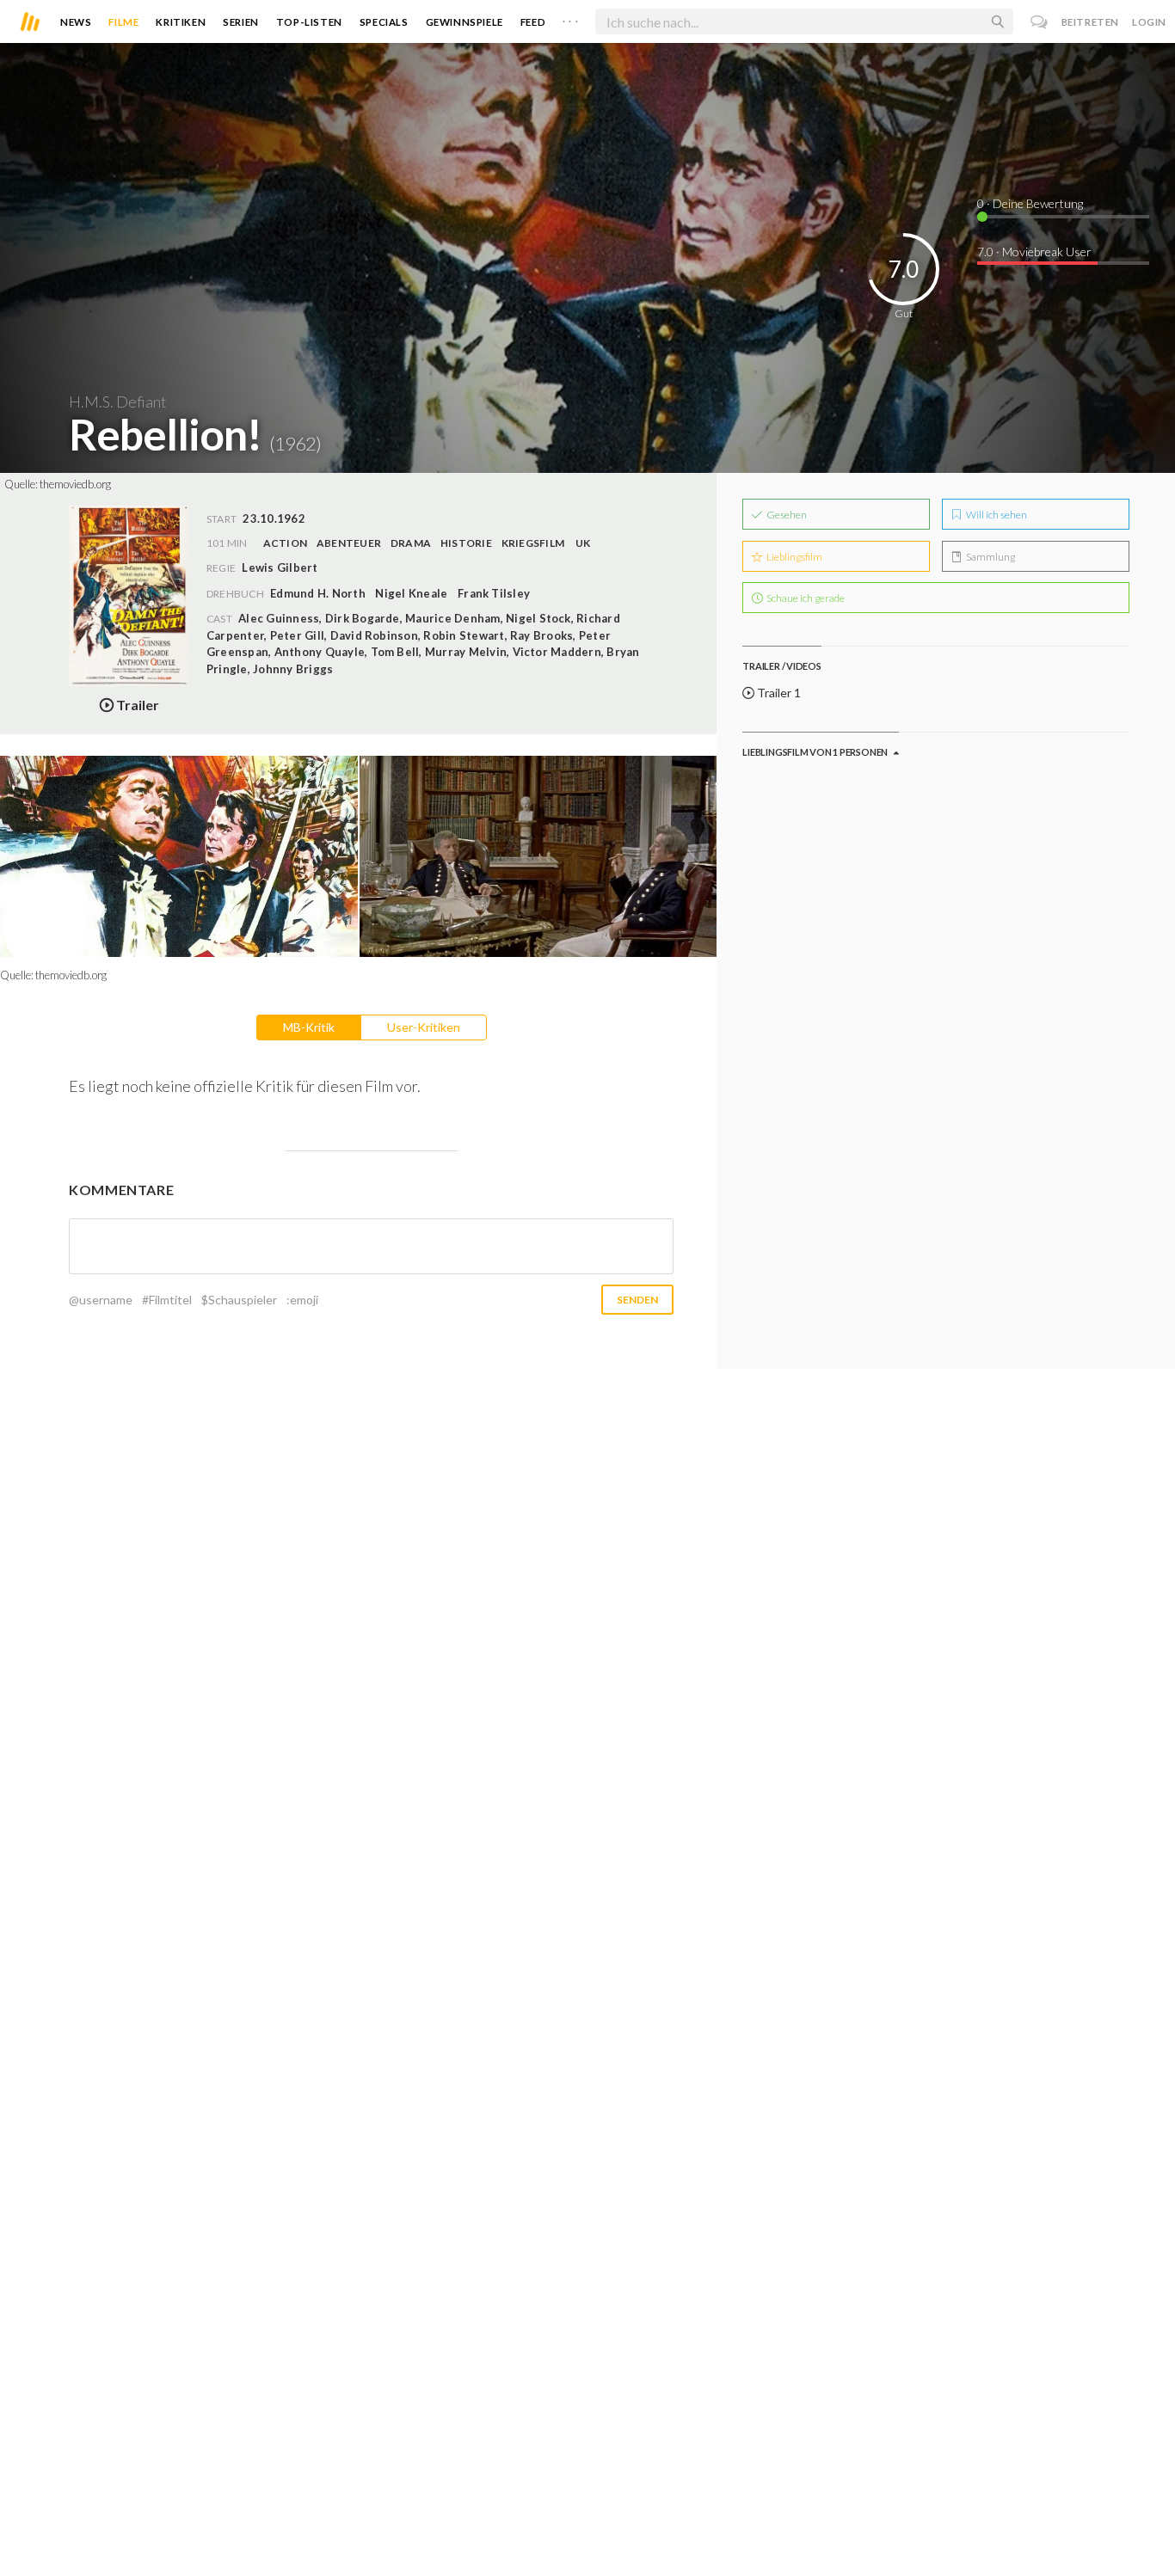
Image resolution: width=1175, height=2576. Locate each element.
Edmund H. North (318, 593)
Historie (466, 543)
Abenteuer (349, 543)
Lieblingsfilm (794, 557)
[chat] (1040, 22)
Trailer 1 (778, 693)
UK (583, 543)
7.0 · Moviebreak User (1034, 251)
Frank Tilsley (494, 593)
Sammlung (990, 557)
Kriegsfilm (533, 543)
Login (1149, 22)
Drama (411, 543)
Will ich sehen (996, 515)
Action (285, 543)
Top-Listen (309, 22)
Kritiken (181, 22)
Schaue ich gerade (805, 598)
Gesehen (786, 515)
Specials (384, 22)
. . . (570, 18)
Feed (533, 22)
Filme (123, 22)
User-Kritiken (424, 1027)
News (76, 22)
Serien (241, 22)
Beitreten (1090, 22)
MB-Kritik (309, 1027)
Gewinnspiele (464, 22)
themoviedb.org (75, 484)
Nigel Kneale (411, 593)
